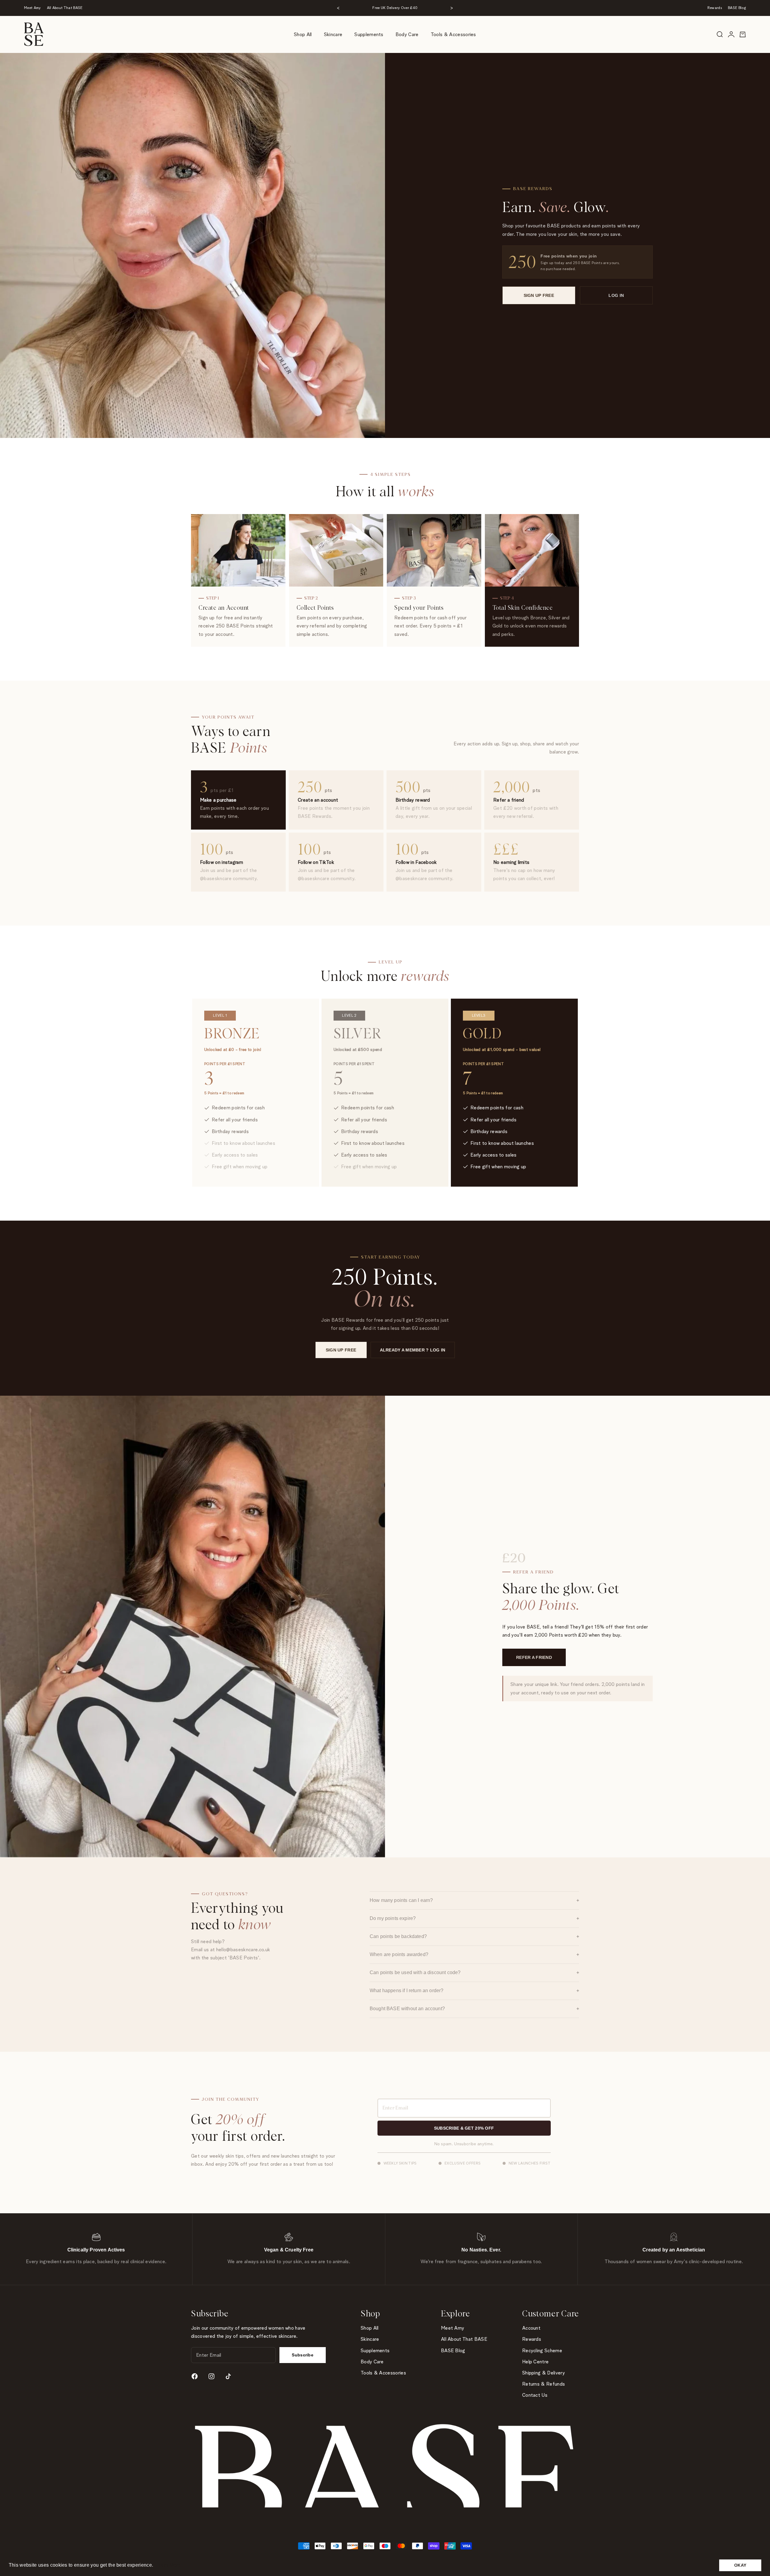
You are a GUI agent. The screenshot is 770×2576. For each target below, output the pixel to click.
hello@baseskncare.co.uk (243, 1950)
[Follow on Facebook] (195, 2376)
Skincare (333, 34)
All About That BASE (65, 8)
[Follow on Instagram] (211, 2376)
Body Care (407, 34)
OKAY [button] (740, 2565)
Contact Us (535, 2395)
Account (531, 2328)
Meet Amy (32, 8)
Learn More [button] (168, 2565)
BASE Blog (737, 8)
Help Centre (536, 2362)
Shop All (303, 34)
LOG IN (616, 295)
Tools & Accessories (453, 34)
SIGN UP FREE (539, 295)
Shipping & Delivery (544, 2373)
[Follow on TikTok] (228, 2376)
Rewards (715, 8)
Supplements (369, 34)
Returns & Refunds (544, 2384)
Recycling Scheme (542, 2351)
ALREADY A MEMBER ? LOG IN (413, 1350)
